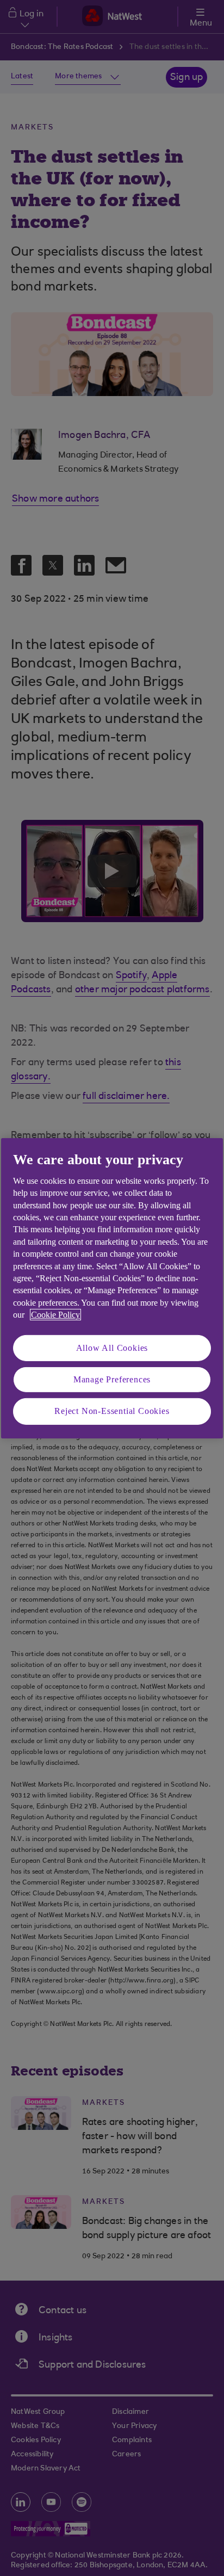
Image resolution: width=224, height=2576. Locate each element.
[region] (112, 1288)
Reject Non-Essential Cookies (112, 1411)
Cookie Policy (55, 1315)
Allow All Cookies (112, 1347)
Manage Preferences (112, 1379)
